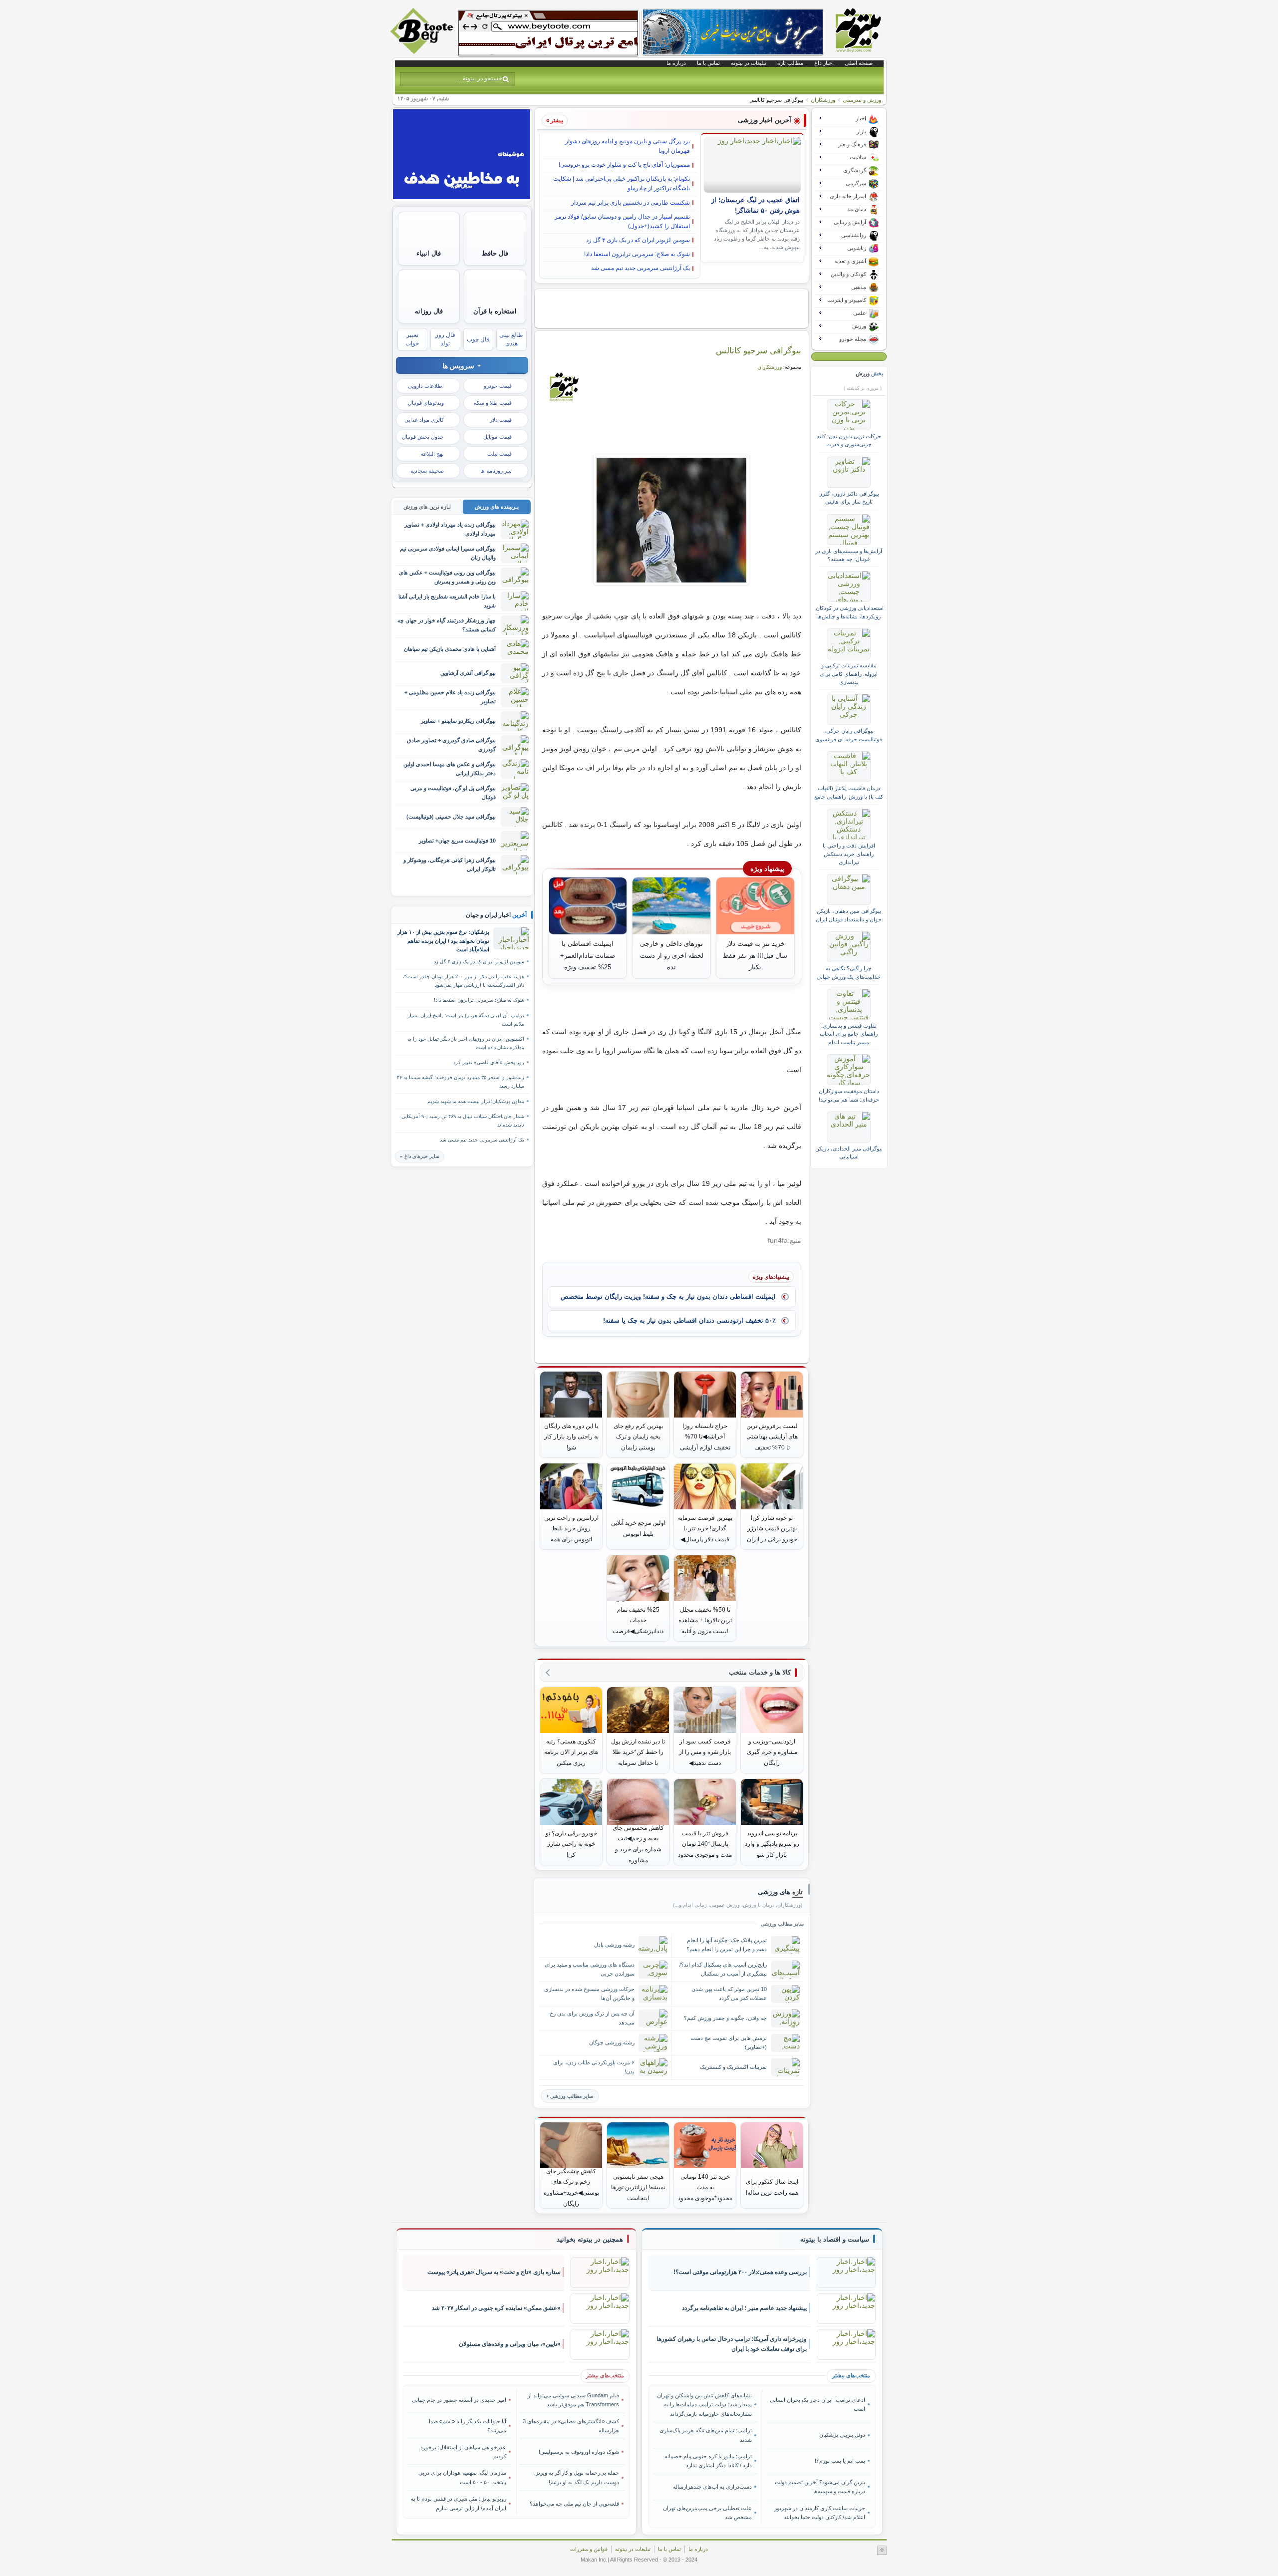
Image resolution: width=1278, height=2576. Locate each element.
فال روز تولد (445, 339)
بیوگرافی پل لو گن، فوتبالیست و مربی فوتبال (453, 792)
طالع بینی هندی (511, 339)
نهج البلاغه (432, 454)
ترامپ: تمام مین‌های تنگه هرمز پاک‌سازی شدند (706, 2435)
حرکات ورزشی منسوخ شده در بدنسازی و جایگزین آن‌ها (589, 1993)
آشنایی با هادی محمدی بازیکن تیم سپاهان (450, 649)
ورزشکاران (823, 100)
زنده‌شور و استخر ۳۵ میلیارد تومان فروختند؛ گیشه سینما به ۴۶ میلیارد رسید (461, 1082)
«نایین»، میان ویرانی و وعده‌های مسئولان (510, 2344)
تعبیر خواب (412, 339)
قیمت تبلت (499, 454)
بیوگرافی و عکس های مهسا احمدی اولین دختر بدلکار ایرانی (450, 768)
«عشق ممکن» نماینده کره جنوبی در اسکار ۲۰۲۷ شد (496, 2308)
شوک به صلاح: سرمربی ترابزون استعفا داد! (637, 254)
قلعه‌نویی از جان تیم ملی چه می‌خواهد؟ (574, 2504)
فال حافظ (495, 253)
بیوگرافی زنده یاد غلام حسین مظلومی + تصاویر (450, 697)
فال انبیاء (429, 253)
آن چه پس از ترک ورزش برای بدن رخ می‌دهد (592, 2018)
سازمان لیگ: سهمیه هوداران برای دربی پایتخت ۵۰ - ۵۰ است (462, 2477)
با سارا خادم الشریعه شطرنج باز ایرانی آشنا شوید (447, 601)
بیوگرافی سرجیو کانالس (759, 350)
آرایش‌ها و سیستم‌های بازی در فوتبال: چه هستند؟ (849, 555)
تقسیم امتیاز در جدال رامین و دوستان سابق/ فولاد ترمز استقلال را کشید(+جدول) (622, 221)
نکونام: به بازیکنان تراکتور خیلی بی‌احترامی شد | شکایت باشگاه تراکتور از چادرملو (622, 183)
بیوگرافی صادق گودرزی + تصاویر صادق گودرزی (451, 744)
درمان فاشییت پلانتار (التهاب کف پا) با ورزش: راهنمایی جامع (849, 792)
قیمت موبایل (497, 437)
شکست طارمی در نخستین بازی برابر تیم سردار (631, 203)
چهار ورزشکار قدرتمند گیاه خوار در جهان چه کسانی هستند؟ (447, 625)
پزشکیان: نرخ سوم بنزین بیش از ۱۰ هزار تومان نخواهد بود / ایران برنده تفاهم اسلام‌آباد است (443, 941)
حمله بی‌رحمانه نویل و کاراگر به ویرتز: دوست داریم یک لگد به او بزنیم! (577, 2477)
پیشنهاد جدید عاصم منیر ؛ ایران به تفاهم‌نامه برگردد (744, 2308)
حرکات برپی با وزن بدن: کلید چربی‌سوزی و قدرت (849, 440)
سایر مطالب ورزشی (572, 2096)
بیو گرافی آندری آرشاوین (468, 673)
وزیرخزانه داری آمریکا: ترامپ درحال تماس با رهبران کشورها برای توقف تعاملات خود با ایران (732, 2344)
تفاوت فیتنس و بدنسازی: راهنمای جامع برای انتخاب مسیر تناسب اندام (849, 1034)
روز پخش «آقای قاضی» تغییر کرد (489, 1062)
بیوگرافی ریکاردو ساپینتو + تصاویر (458, 721)
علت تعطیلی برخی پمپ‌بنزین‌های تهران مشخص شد (707, 2513)
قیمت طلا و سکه (493, 403)
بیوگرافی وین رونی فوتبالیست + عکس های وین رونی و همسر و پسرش (447, 577)
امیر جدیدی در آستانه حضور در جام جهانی (459, 2400)
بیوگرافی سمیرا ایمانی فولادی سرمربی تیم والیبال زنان (448, 553)
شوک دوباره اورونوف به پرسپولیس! (579, 2452)
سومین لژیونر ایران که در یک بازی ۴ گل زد (638, 240)
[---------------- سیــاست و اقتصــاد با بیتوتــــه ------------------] (835, 2240)
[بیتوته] (423, 51)
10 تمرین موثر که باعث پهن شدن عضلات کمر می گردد (729, 1993)
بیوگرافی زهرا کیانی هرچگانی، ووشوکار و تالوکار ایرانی (450, 864)
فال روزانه (429, 311)
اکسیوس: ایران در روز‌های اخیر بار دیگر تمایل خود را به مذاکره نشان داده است (466, 1043)
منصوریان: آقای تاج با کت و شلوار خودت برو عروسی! (624, 165)
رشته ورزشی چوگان (612, 2042)
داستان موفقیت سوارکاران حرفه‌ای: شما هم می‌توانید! (849, 1095)
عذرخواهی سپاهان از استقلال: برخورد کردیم (463, 2452)
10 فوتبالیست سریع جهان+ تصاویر (457, 841)
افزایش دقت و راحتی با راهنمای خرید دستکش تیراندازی (849, 854)
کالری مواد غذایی (424, 420)
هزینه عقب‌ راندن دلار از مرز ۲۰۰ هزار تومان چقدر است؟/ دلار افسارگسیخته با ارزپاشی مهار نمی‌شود (464, 981)
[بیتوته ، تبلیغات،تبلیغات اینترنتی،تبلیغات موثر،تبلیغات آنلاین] (548, 33)
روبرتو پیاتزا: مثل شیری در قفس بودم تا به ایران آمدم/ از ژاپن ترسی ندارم (459, 2503)
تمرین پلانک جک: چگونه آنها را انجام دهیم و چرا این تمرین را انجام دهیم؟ (727, 1944)
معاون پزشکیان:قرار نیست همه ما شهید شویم (476, 1101)
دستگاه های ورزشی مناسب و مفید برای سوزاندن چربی (590, 1969)
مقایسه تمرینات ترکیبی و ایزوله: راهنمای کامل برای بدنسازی (849, 674)
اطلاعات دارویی (426, 386)
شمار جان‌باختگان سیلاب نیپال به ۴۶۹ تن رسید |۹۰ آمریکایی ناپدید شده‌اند (463, 1121)
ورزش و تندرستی (862, 100)
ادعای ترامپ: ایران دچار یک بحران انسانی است (817, 2404)
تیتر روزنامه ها (496, 471)
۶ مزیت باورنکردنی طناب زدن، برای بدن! (594, 2067)
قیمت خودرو (498, 386)
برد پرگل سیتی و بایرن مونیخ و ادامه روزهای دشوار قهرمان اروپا (628, 146)
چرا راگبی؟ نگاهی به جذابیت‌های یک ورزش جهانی (849, 972)
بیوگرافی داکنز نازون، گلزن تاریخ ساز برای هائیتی (849, 498)
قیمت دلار (501, 420)
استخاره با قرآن (495, 311)
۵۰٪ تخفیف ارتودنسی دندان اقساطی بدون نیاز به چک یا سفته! (689, 1320)
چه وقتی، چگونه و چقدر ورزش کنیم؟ (725, 2018)
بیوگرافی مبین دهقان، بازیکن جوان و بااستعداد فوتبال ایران (849, 915)
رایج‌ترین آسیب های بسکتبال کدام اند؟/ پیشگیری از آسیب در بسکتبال (723, 1969)
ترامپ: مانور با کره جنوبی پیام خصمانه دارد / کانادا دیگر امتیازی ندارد (708, 2461)
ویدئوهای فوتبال (426, 403)
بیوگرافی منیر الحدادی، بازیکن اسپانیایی (849, 1152)
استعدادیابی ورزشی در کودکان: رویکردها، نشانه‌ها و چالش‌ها (849, 612)
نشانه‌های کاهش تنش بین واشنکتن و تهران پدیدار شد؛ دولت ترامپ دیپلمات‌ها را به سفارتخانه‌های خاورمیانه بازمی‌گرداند (704, 2405)
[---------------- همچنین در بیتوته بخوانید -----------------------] (590, 2240)
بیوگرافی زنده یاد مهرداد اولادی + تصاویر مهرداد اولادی (450, 529)
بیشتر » (555, 120)
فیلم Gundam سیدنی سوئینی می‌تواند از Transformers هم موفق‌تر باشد (573, 2400)
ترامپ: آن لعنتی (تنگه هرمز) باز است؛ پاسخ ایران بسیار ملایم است (466, 1020)
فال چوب (478, 339)
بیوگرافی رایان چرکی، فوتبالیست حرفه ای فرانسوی (849, 735)
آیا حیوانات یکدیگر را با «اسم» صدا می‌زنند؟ (468, 2426)
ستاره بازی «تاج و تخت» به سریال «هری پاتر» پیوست (494, 2272)
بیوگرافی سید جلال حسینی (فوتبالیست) (451, 817)
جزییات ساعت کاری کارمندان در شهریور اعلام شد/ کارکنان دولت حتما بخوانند (819, 2513)
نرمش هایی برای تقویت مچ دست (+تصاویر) (729, 2042)
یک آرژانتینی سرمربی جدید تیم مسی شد (640, 268)
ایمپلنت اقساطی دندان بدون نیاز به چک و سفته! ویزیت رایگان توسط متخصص (668, 1296)
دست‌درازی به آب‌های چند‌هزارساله (712, 2487)
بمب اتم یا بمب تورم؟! (840, 2461)
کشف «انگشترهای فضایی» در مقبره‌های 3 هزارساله (571, 2426)
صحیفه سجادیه (427, 471)
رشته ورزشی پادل (614, 1945)
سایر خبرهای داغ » (420, 1156)
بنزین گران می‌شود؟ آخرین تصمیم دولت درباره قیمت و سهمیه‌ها (820, 2487)
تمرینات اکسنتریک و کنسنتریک (733, 2067)
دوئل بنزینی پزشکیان (842, 2435)
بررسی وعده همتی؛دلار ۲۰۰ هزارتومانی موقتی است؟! (740, 2272)
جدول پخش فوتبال (423, 437)
